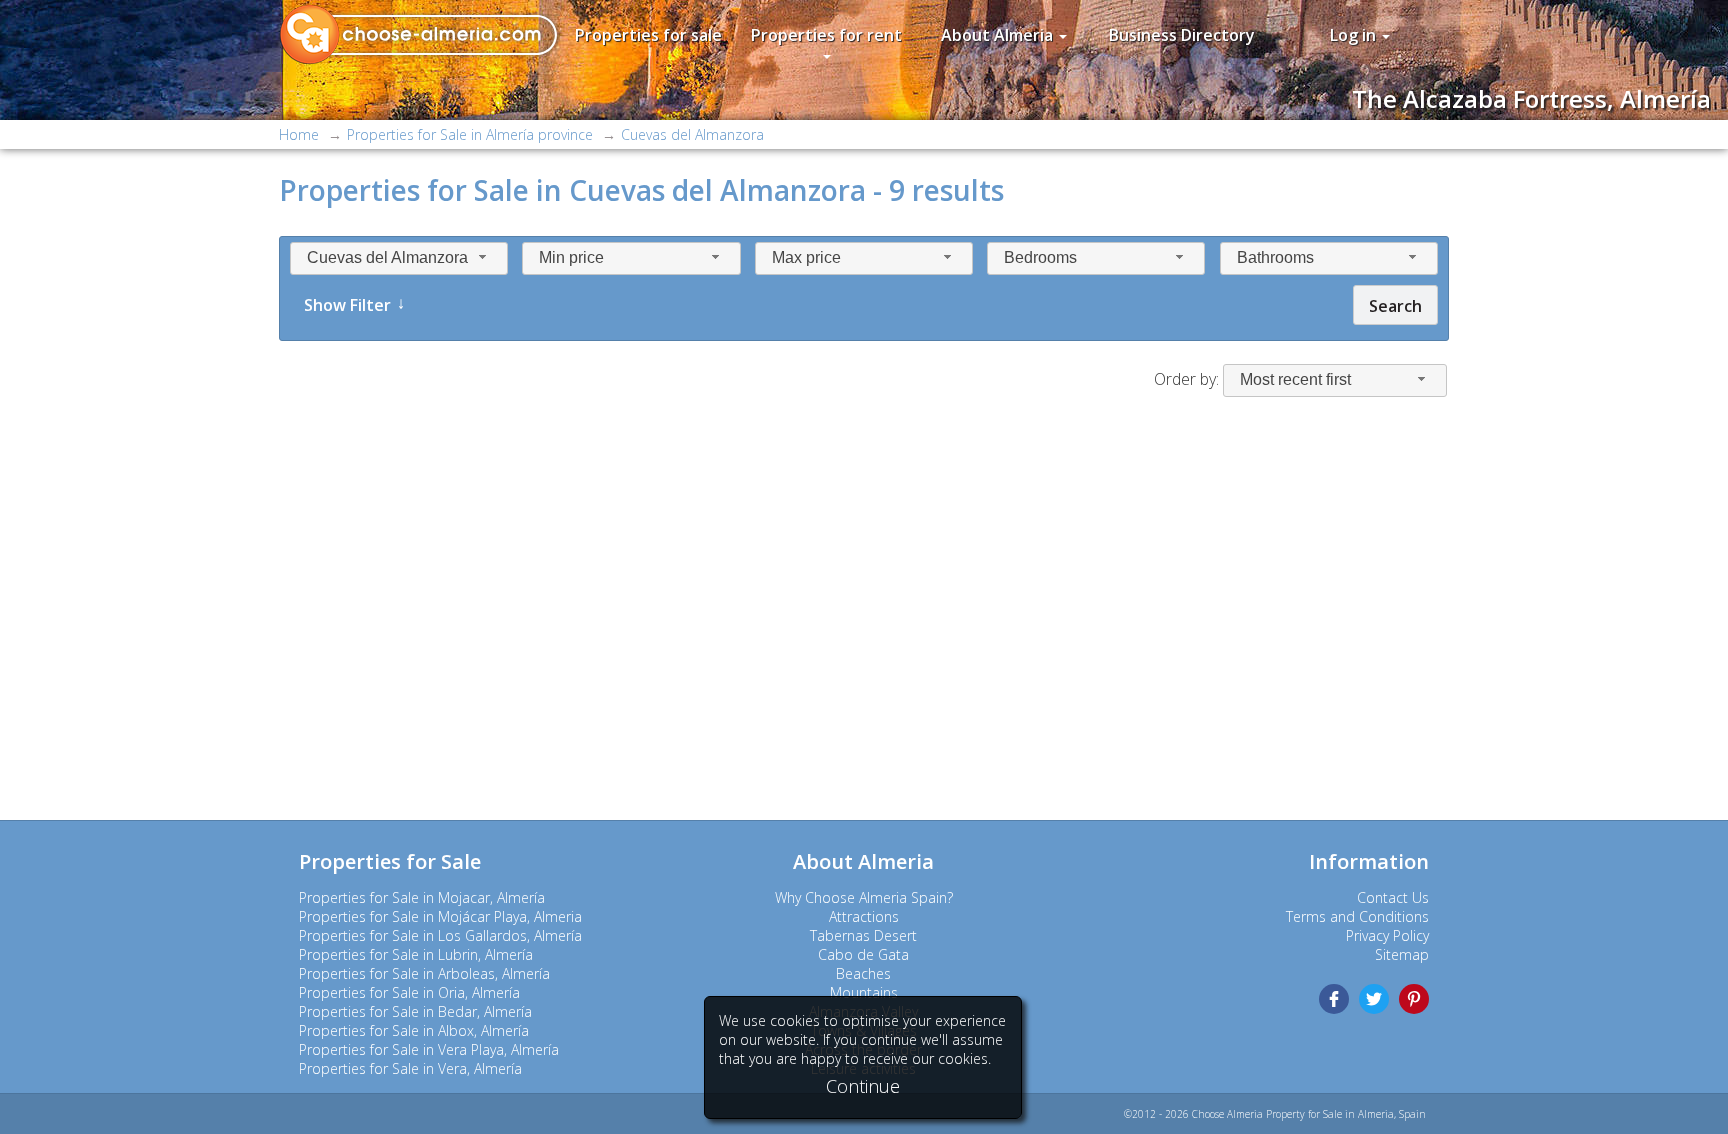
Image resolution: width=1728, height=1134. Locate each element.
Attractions (864, 916)
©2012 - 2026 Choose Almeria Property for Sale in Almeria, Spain (1275, 1114)
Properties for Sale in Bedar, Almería (415, 1011)
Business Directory (1182, 35)
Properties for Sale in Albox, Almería (414, 1030)
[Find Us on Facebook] (1334, 999)
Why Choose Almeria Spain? (864, 897)
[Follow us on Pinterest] (1414, 999)
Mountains (864, 992)
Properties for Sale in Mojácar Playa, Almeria (440, 916)
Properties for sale (648, 35)
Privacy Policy (1387, 935)
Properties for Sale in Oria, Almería (409, 992)
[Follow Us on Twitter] (1374, 999)
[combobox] (399, 258)
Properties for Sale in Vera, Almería (410, 1068)
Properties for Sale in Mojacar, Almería (422, 897)
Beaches (863, 973)
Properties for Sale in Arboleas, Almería (424, 973)
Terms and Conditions (1357, 916)
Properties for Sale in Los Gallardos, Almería (440, 935)
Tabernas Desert (863, 935)
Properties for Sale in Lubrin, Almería (416, 954)
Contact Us (1393, 897)
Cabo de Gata (863, 954)
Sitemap (1402, 954)
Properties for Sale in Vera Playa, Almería (429, 1049)
